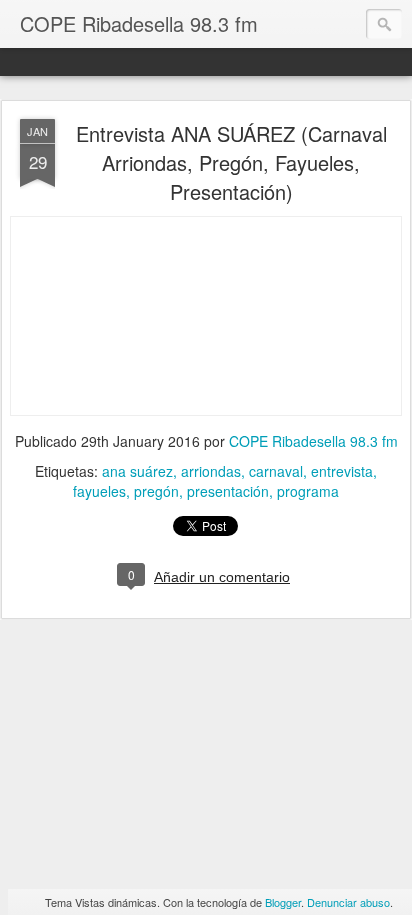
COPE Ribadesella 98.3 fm (313, 441)
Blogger (283, 902)
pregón (156, 491)
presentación (228, 491)
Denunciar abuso (348, 902)
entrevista (342, 471)
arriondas (211, 471)
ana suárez (137, 471)
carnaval (276, 471)
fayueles (99, 491)
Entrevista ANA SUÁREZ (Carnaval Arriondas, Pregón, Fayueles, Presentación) (231, 162)
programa (308, 491)
